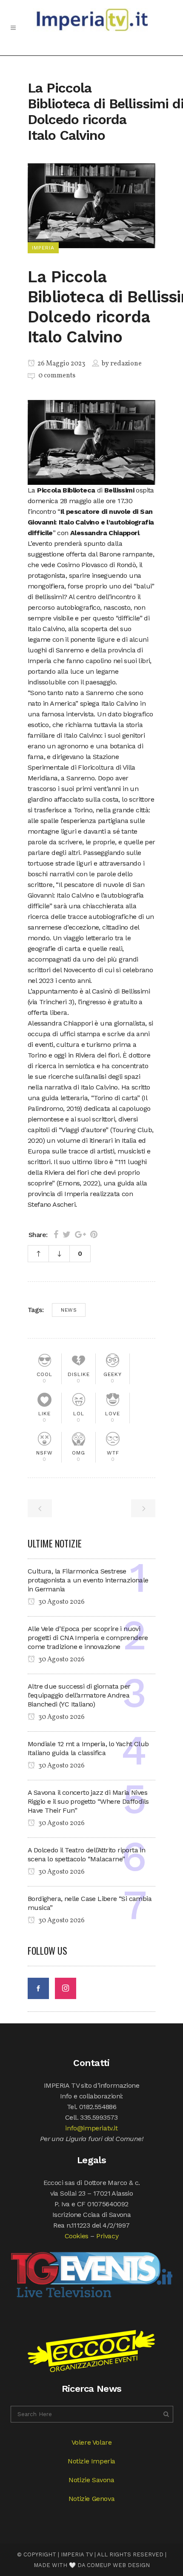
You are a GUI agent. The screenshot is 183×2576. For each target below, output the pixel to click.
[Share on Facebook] (56, 1234)
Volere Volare (92, 2442)
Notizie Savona (91, 2480)
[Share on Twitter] (67, 1234)
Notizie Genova (91, 2499)
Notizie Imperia (91, 2461)
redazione (126, 364)
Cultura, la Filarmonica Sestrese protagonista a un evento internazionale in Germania (88, 1580)
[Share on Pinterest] (94, 1234)
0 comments (57, 376)
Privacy (107, 2236)
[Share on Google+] (80, 1234)
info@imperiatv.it (91, 2128)
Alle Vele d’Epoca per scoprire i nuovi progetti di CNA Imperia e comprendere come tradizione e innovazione (88, 1638)
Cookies (77, 2236)
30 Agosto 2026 (61, 1602)
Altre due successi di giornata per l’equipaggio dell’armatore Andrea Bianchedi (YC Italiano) (79, 1695)
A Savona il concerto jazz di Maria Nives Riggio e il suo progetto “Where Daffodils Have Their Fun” (88, 1801)
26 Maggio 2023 (61, 364)
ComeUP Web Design (118, 2565)
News (69, 1310)
